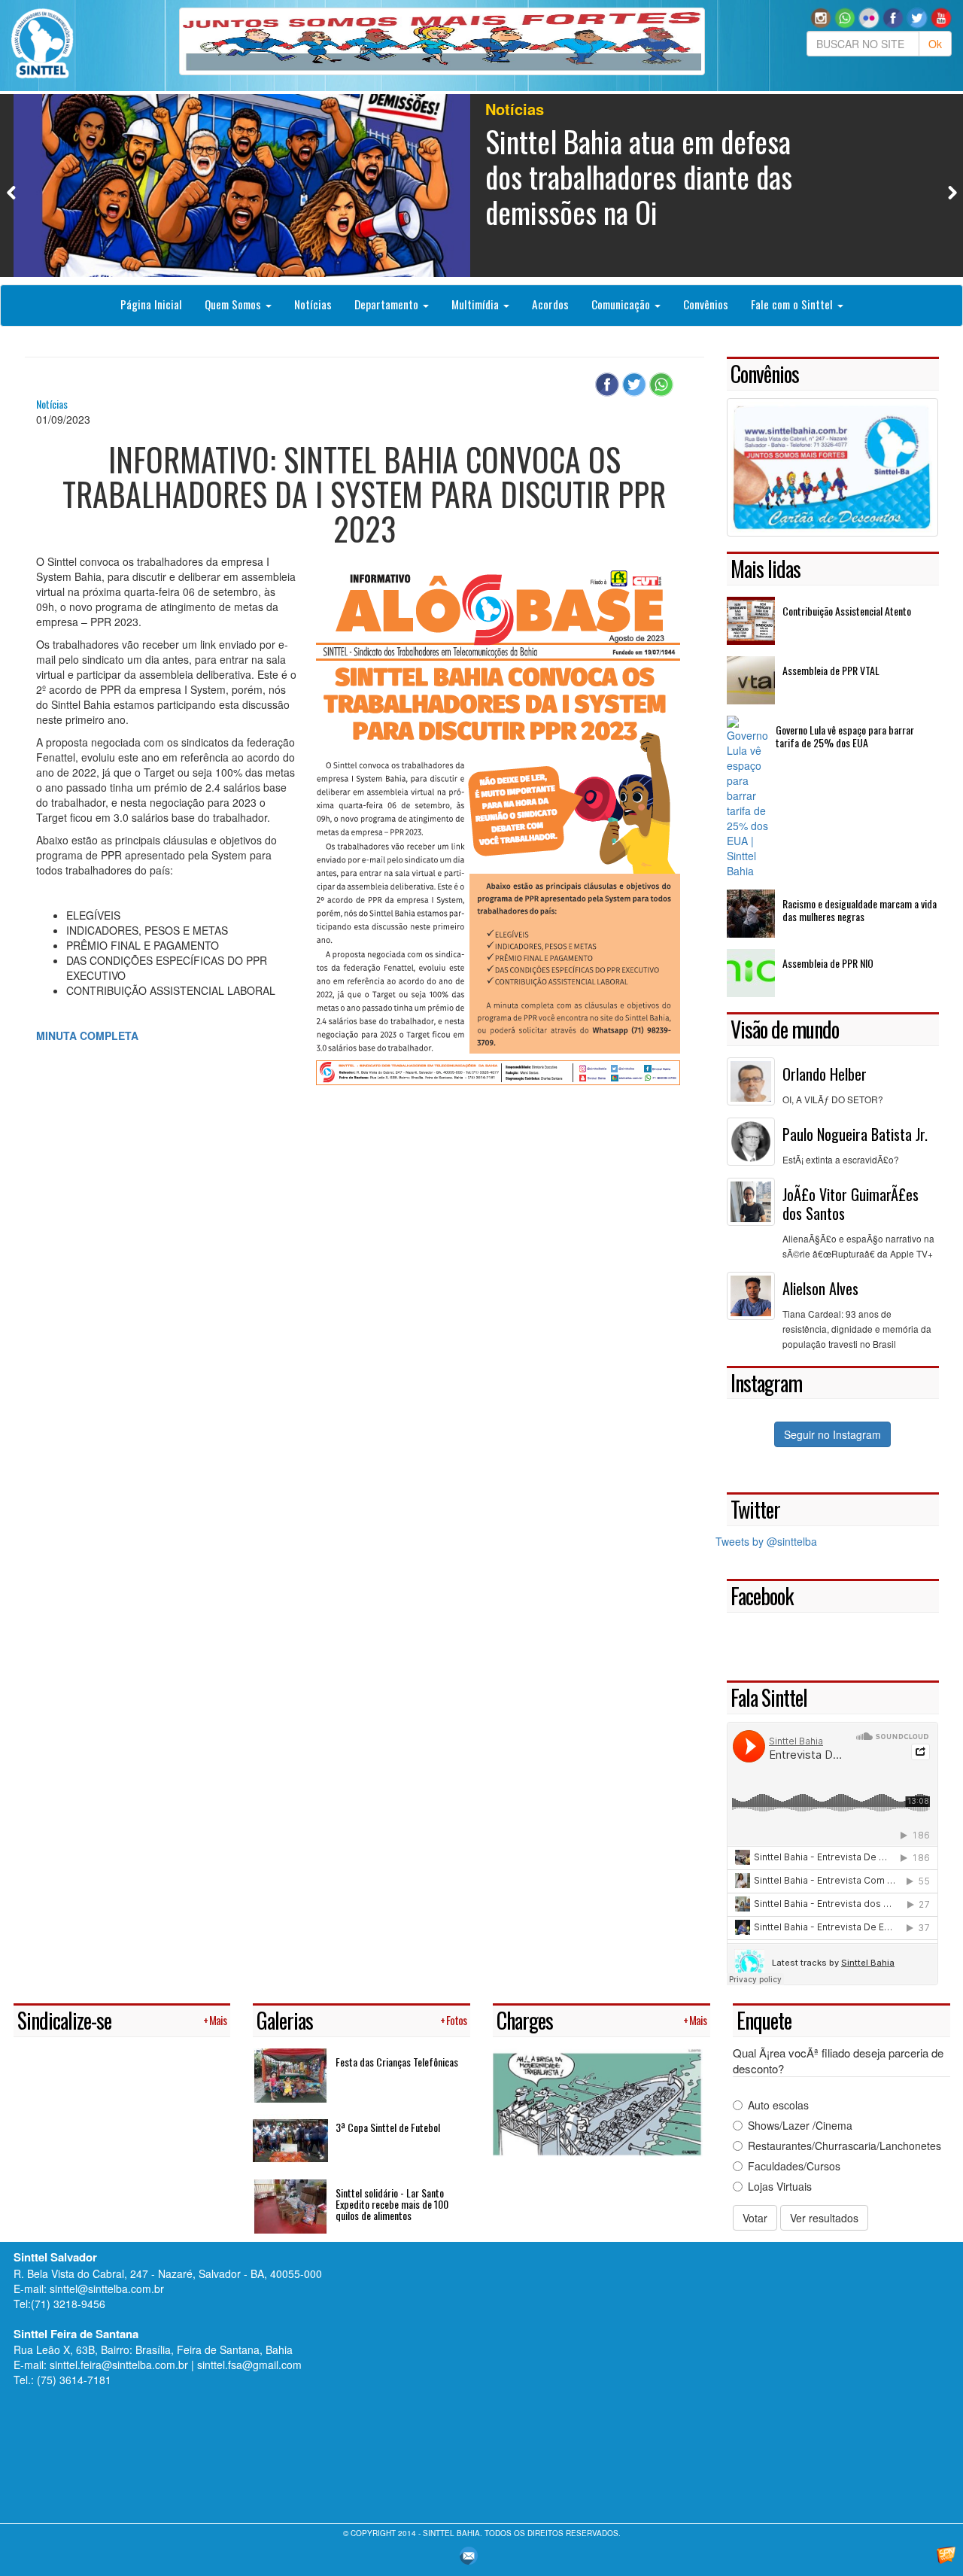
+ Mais (215, 2020)
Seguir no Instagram (832, 1434)
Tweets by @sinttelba (766, 1541)
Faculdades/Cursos (794, 2166)
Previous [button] (12, 192)
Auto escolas (778, 2105)
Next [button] (952, 192)
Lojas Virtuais (780, 2186)
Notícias (313, 304)
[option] (482, 186)
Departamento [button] (388, 304)
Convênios (706, 304)
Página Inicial (151, 304)
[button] (845, 17)
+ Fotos (453, 2020)
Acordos (550, 304)
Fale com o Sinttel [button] (793, 304)
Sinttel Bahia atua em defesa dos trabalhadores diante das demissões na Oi (639, 176)
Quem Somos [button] (234, 304)
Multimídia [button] (477, 304)
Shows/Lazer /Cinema (800, 2125)
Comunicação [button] (622, 304)
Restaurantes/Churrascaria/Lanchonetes (845, 2146)
